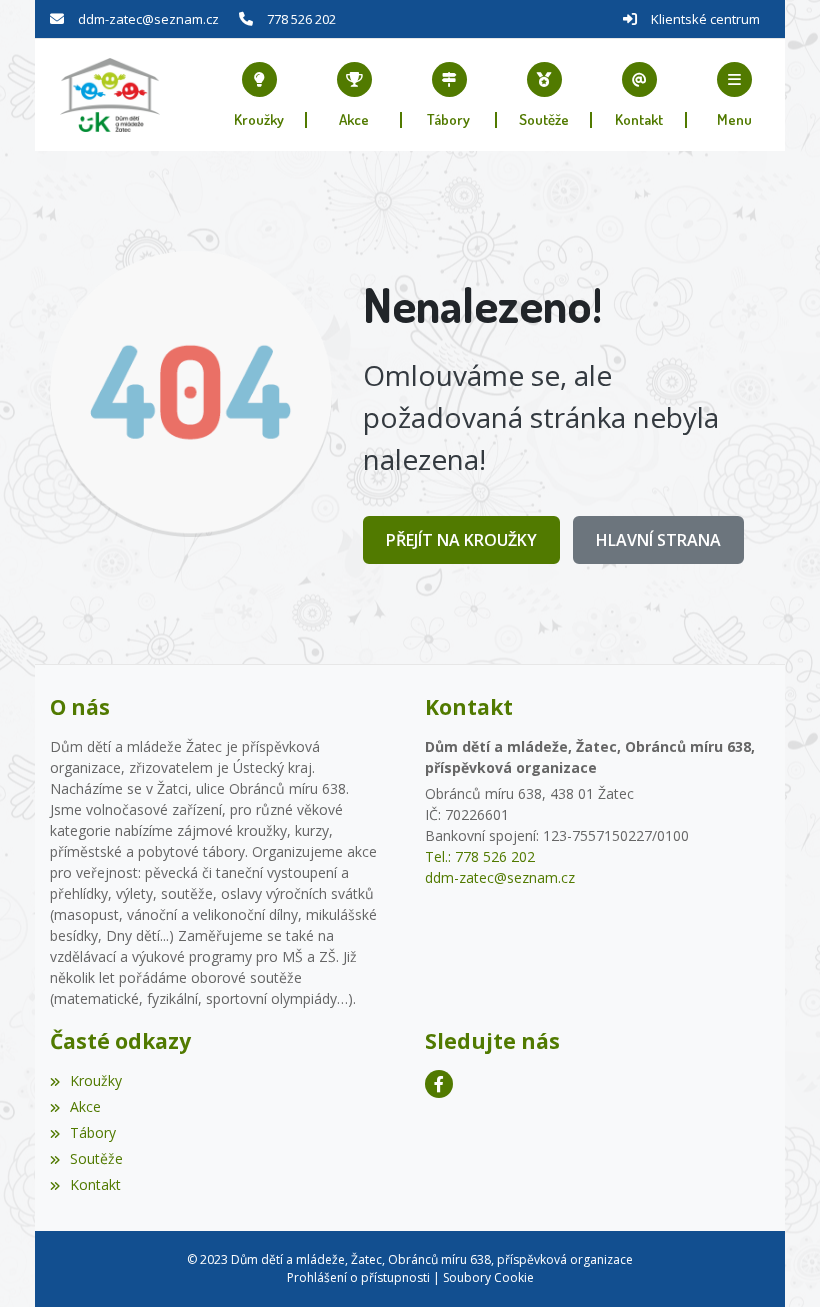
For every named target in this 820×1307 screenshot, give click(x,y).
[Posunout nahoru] (775, 1262)
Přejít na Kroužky (461, 540)
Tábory (93, 1132)
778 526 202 (301, 19)
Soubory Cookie (488, 1277)
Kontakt (95, 1184)
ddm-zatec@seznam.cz (148, 19)
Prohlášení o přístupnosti (358, 1277)
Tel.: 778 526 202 (480, 856)
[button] (734, 95)
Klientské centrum (705, 19)
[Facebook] (439, 1084)
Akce (85, 1106)
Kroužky (96, 1080)
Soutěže (96, 1158)
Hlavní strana (658, 540)
